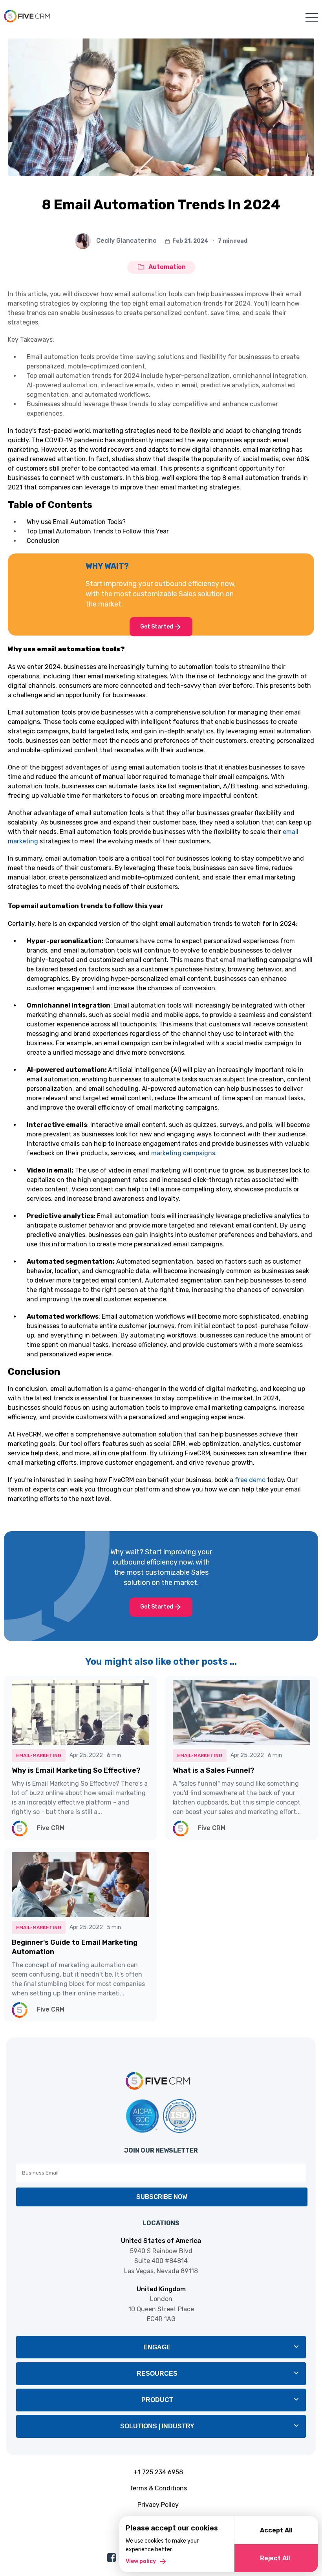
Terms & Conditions (158, 2488)
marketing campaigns (183, 1153)
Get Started (157, 627)
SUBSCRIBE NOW (162, 2197)
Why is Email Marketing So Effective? (76, 1770)
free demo (251, 1480)
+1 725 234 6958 (158, 2472)
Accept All (276, 2530)
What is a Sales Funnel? (214, 1770)
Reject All (275, 2558)
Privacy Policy (158, 2505)
